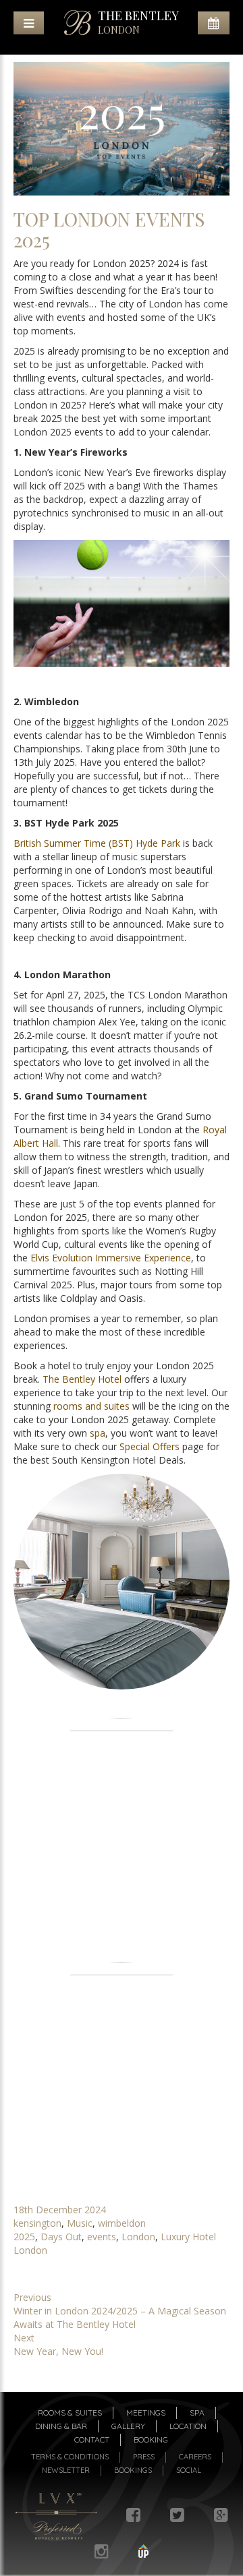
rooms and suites (91, 1406)
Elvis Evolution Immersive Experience (111, 1258)
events (102, 2237)
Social (189, 2470)
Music (80, 2223)
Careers (195, 2457)
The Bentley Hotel (82, 1379)
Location (188, 2426)
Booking (151, 2439)
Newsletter (66, 2470)
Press (144, 2457)
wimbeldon (122, 2223)
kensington (37, 2223)
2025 (24, 2237)
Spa (197, 2413)
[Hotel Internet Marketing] (143, 2551)
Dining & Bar (61, 2426)
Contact (92, 2439)
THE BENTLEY (138, 22)
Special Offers (150, 1446)
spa (98, 1433)
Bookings (133, 2470)
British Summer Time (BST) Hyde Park (97, 843)
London (138, 2237)
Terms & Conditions (70, 2457)
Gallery (128, 2426)
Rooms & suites (70, 2413)
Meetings (146, 2413)
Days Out (61, 2237)
